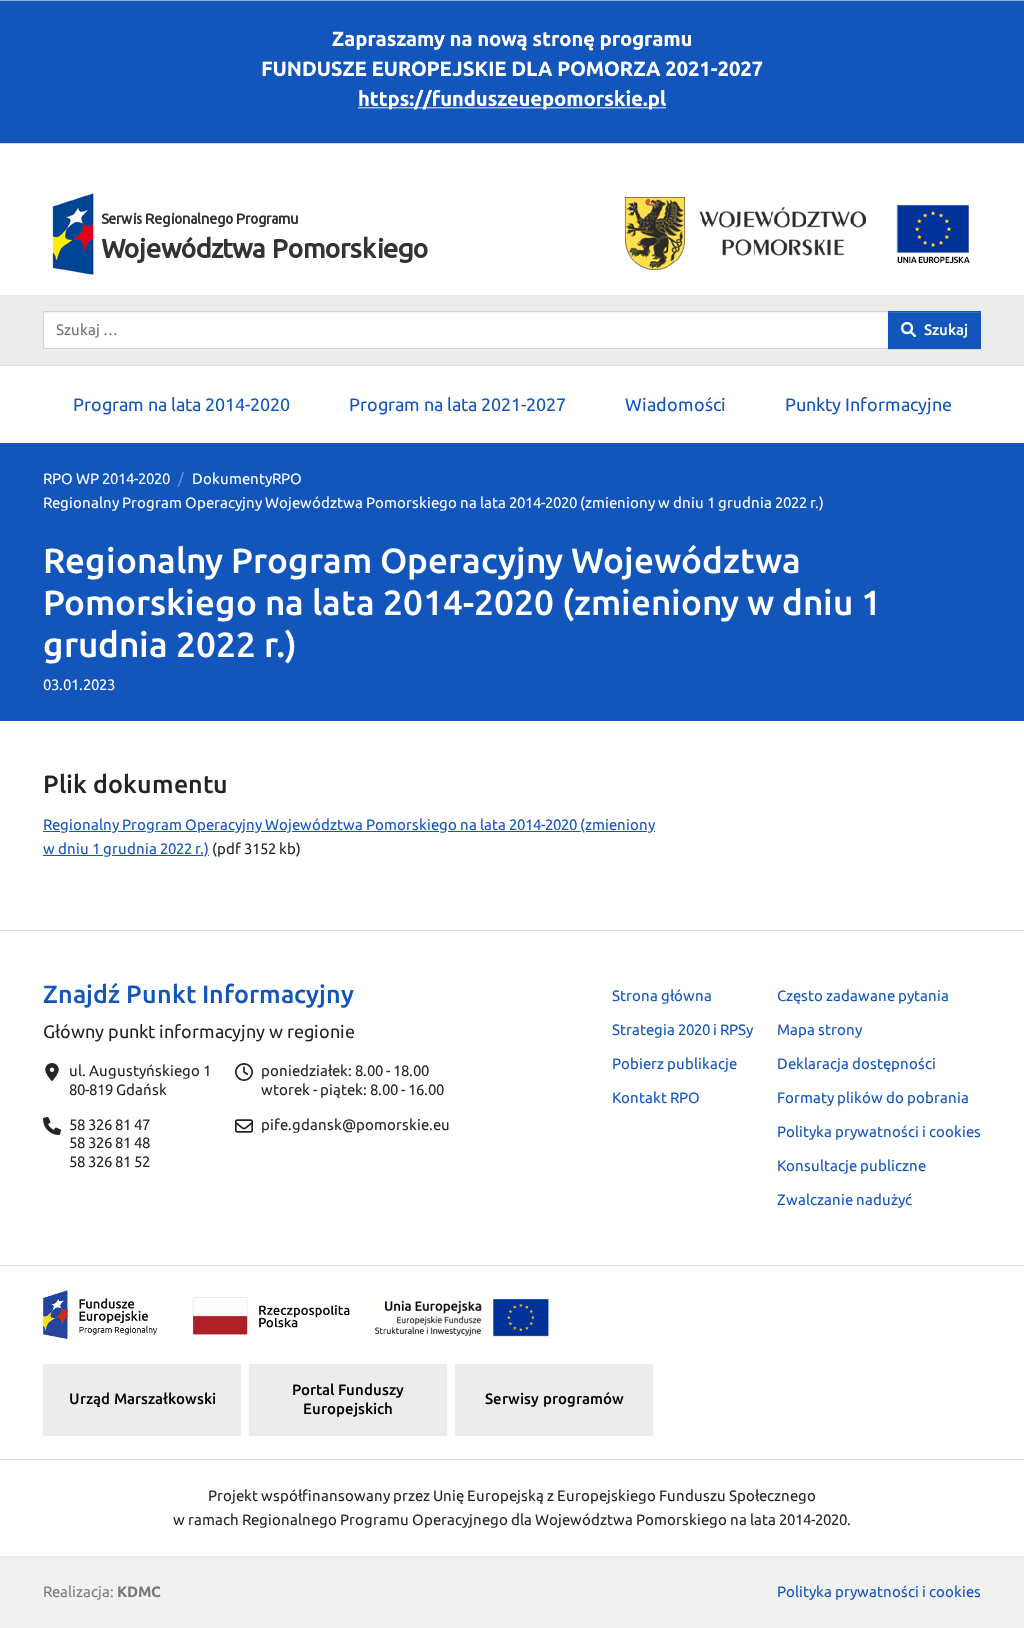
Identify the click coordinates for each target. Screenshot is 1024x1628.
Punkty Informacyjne (868, 404)
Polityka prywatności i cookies (879, 1131)
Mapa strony (819, 1029)
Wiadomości (675, 404)
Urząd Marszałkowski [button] (142, 1398)
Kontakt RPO (656, 1097)
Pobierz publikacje (674, 1063)
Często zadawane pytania (863, 995)
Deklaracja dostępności (856, 1063)
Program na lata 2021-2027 (457, 404)
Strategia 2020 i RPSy (682, 1029)
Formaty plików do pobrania (873, 1097)
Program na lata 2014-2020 (181, 404)
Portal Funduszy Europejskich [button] (348, 1399)
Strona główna (662, 995)
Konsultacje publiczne (851, 1165)
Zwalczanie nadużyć (844, 1199)
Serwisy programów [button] (554, 1398)
